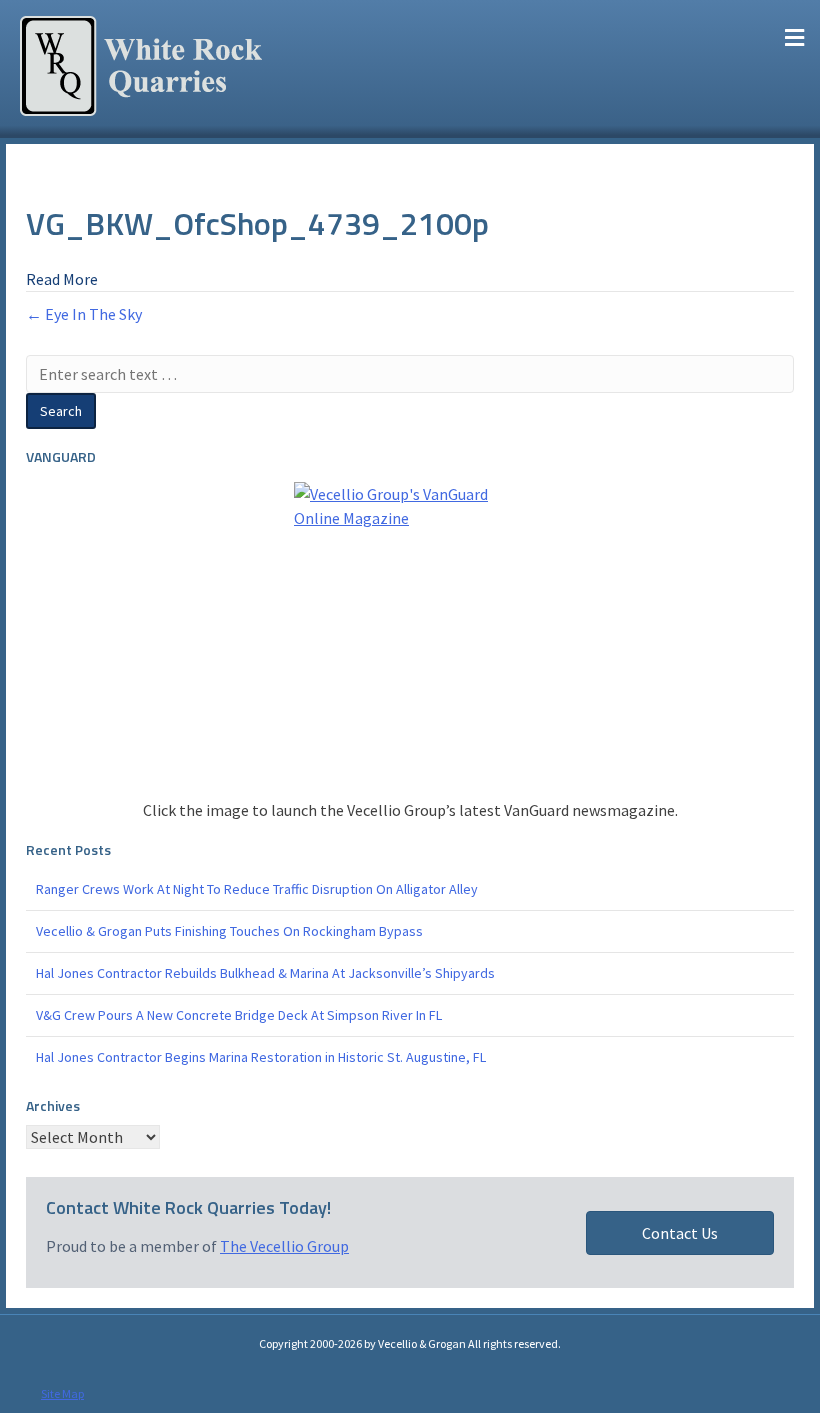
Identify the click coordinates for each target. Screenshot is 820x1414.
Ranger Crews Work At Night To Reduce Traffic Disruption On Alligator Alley (257, 889)
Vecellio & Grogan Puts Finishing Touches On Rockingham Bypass (229, 931)
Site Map (62, 1393)
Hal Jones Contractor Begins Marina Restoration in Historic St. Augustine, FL (261, 1057)
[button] (680, 1233)
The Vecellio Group (284, 1246)
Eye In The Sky (93, 314)
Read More (62, 279)
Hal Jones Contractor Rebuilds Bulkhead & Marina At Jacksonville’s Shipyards (265, 973)
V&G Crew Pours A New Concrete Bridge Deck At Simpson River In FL (239, 1015)
